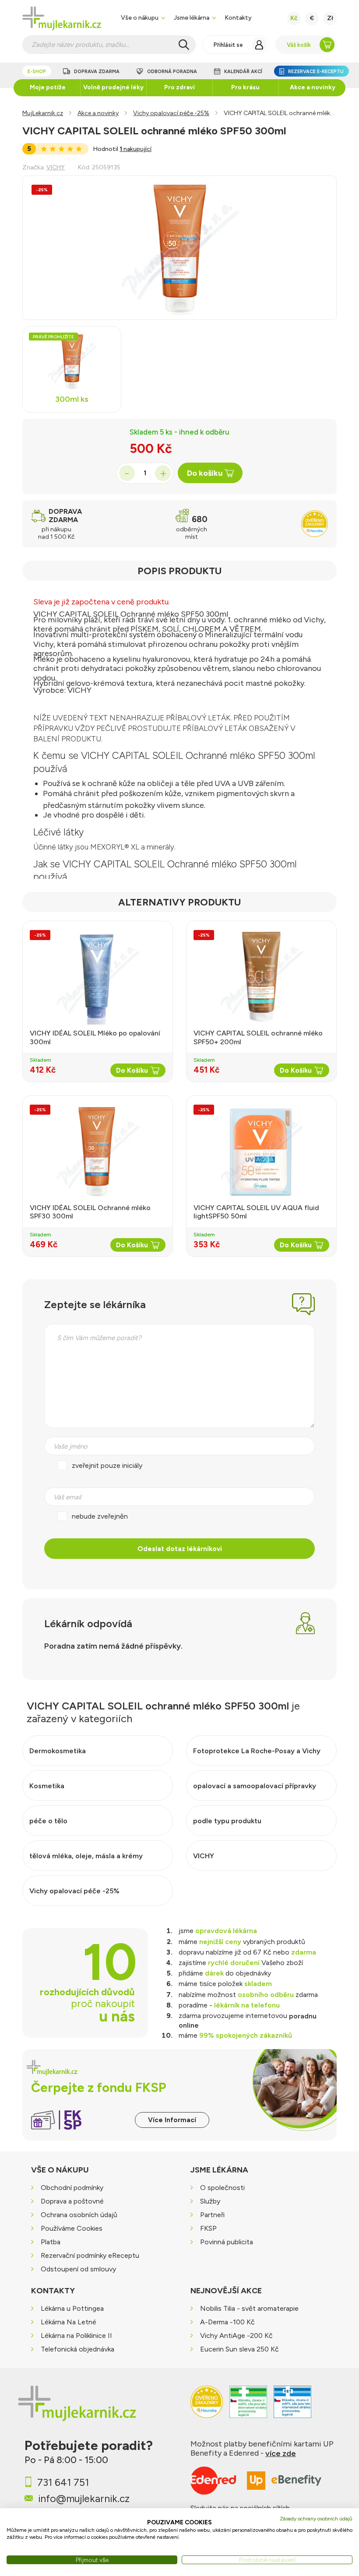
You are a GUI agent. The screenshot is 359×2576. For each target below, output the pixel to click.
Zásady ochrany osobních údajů (316, 2519)
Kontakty (238, 18)
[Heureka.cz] (207, 2407)
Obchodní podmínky (72, 2188)
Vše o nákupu (140, 18)
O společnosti (222, 2188)
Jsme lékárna (192, 18)
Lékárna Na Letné (69, 2322)
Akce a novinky (313, 87)
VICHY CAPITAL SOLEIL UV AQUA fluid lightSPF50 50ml (256, 1212)
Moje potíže (48, 87)
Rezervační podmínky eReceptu (90, 2255)
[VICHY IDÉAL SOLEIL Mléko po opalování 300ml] (98, 977)
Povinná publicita (227, 2242)
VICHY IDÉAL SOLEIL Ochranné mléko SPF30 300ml (90, 1212)
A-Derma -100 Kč (227, 2322)
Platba (51, 2242)
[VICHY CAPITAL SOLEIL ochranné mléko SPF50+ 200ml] (261, 977)
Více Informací (172, 2120)
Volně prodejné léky (113, 87)
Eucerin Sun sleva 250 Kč (239, 2350)
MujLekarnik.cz (43, 113)
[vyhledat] (184, 45)
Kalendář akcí (243, 72)
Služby (210, 2201)
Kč (294, 18)
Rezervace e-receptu (316, 72)
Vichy (56, 167)
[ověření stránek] (248, 2407)
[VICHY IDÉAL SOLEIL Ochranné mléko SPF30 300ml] (98, 1152)
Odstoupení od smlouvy (78, 2269)
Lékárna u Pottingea (72, 2309)
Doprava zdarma (97, 72)
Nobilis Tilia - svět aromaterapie (249, 2309)
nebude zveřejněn (100, 1516)
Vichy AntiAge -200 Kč (236, 2336)
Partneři (212, 2215)
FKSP (208, 2228)
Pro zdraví (179, 87)
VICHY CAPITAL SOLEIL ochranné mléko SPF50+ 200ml (258, 1037)
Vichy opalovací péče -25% (171, 113)
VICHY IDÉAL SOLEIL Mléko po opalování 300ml (95, 1037)
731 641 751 (63, 2482)
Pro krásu (245, 87)
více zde (281, 2453)
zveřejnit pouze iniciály (107, 1465)
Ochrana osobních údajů (79, 2215)
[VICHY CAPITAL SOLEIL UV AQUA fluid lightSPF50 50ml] (261, 1152)
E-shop (37, 72)
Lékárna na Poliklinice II (76, 2336)
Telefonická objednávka (77, 2350)
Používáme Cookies (72, 2228)
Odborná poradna (172, 72)
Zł (330, 18)
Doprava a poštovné (72, 2201)
